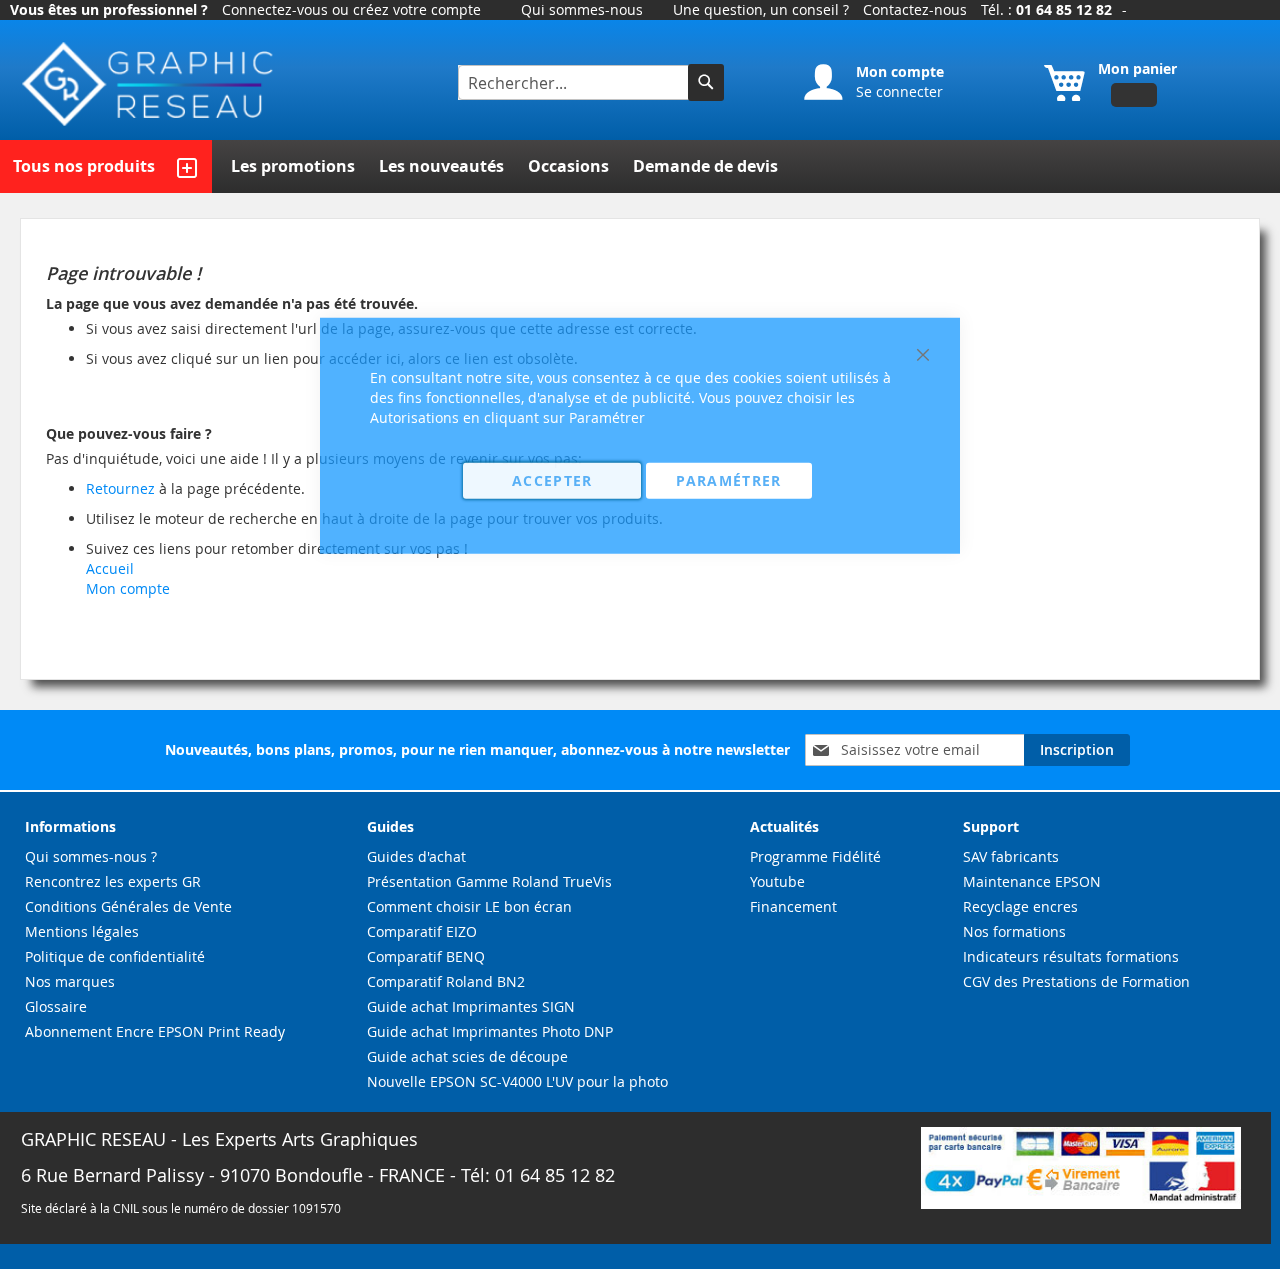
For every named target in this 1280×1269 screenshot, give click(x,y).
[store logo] (150, 84)
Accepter (552, 479)
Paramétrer (729, 479)
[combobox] (575, 82)
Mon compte (128, 588)
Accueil (110, 568)
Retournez (120, 488)
